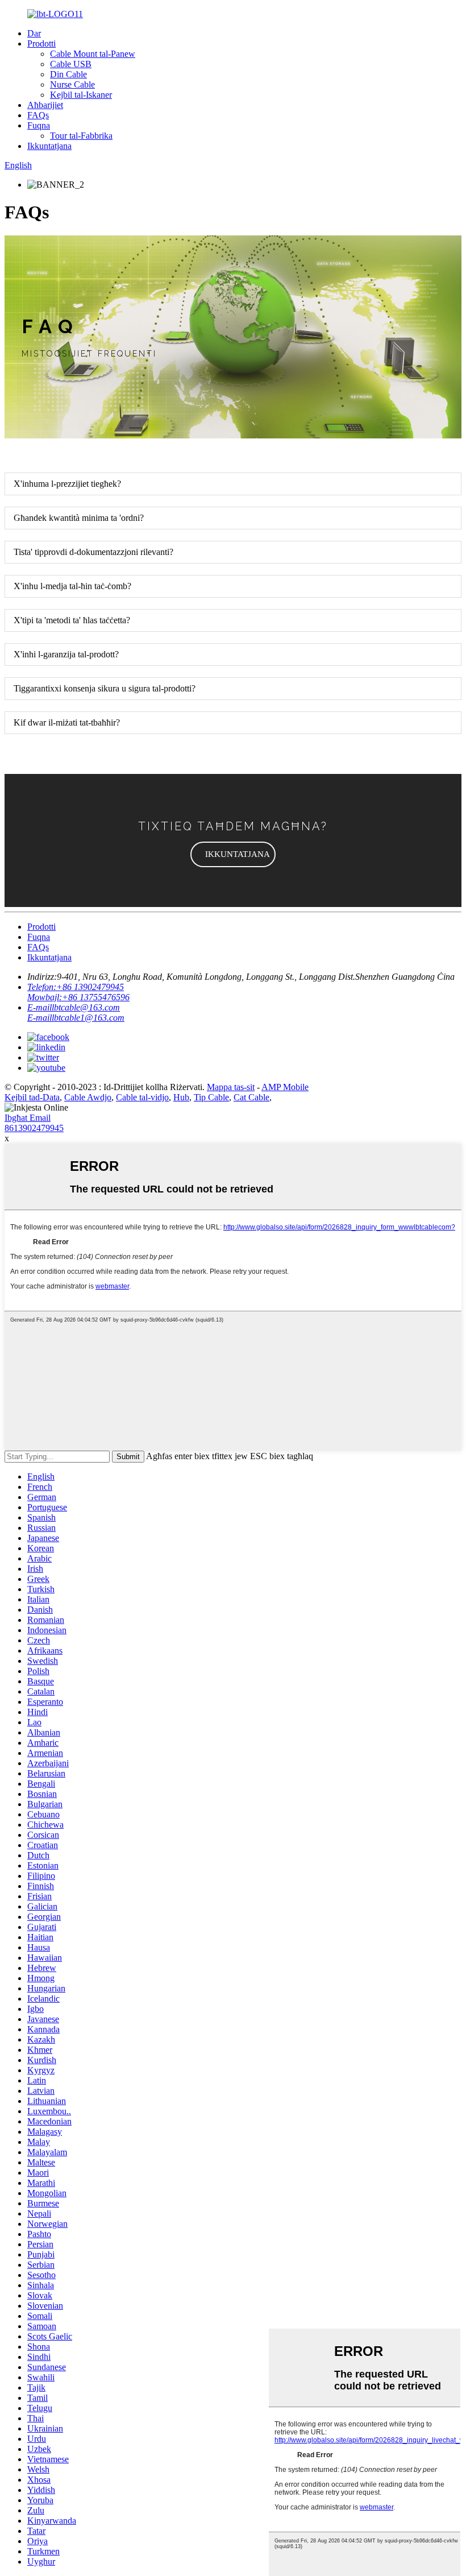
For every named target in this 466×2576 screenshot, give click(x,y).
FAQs (38, 115)
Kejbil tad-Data (32, 1097)
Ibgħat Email (28, 1118)
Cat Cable (251, 1097)
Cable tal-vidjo (142, 1097)
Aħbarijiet (45, 105)
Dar (34, 33)
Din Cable (68, 74)
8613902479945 (34, 1128)
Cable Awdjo (88, 1097)
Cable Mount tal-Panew (93, 54)
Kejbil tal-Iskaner (81, 95)
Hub (181, 1097)
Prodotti (41, 44)
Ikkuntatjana (49, 146)
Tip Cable (211, 1097)
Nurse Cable (72, 84)
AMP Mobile (285, 1087)
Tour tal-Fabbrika (81, 136)
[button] (233, 854)
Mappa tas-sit (231, 1087)
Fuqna (39, 125)
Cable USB (71, 64)
